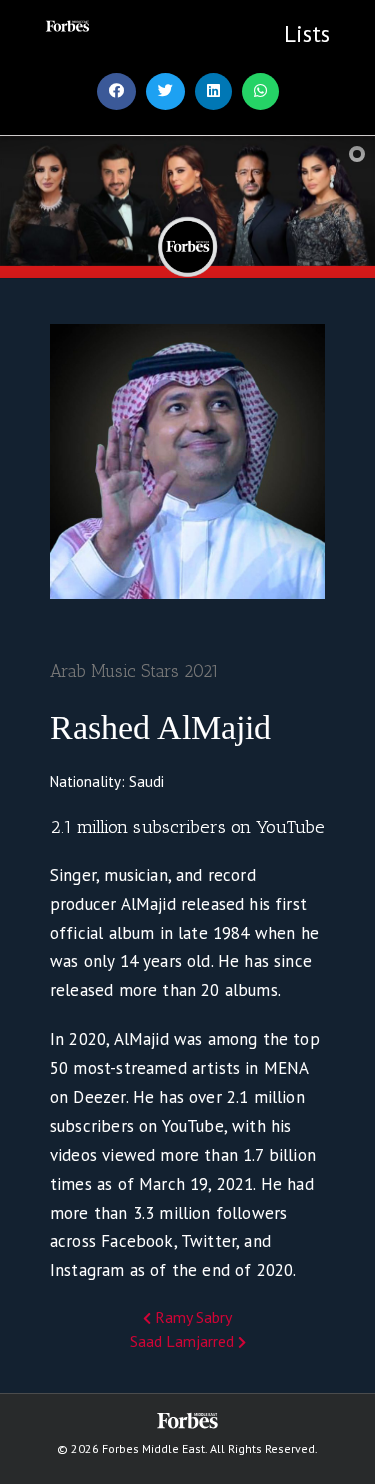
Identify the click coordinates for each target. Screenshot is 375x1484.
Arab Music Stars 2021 (134, 671)
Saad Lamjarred (184, 1341)
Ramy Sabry (191, 1317)
